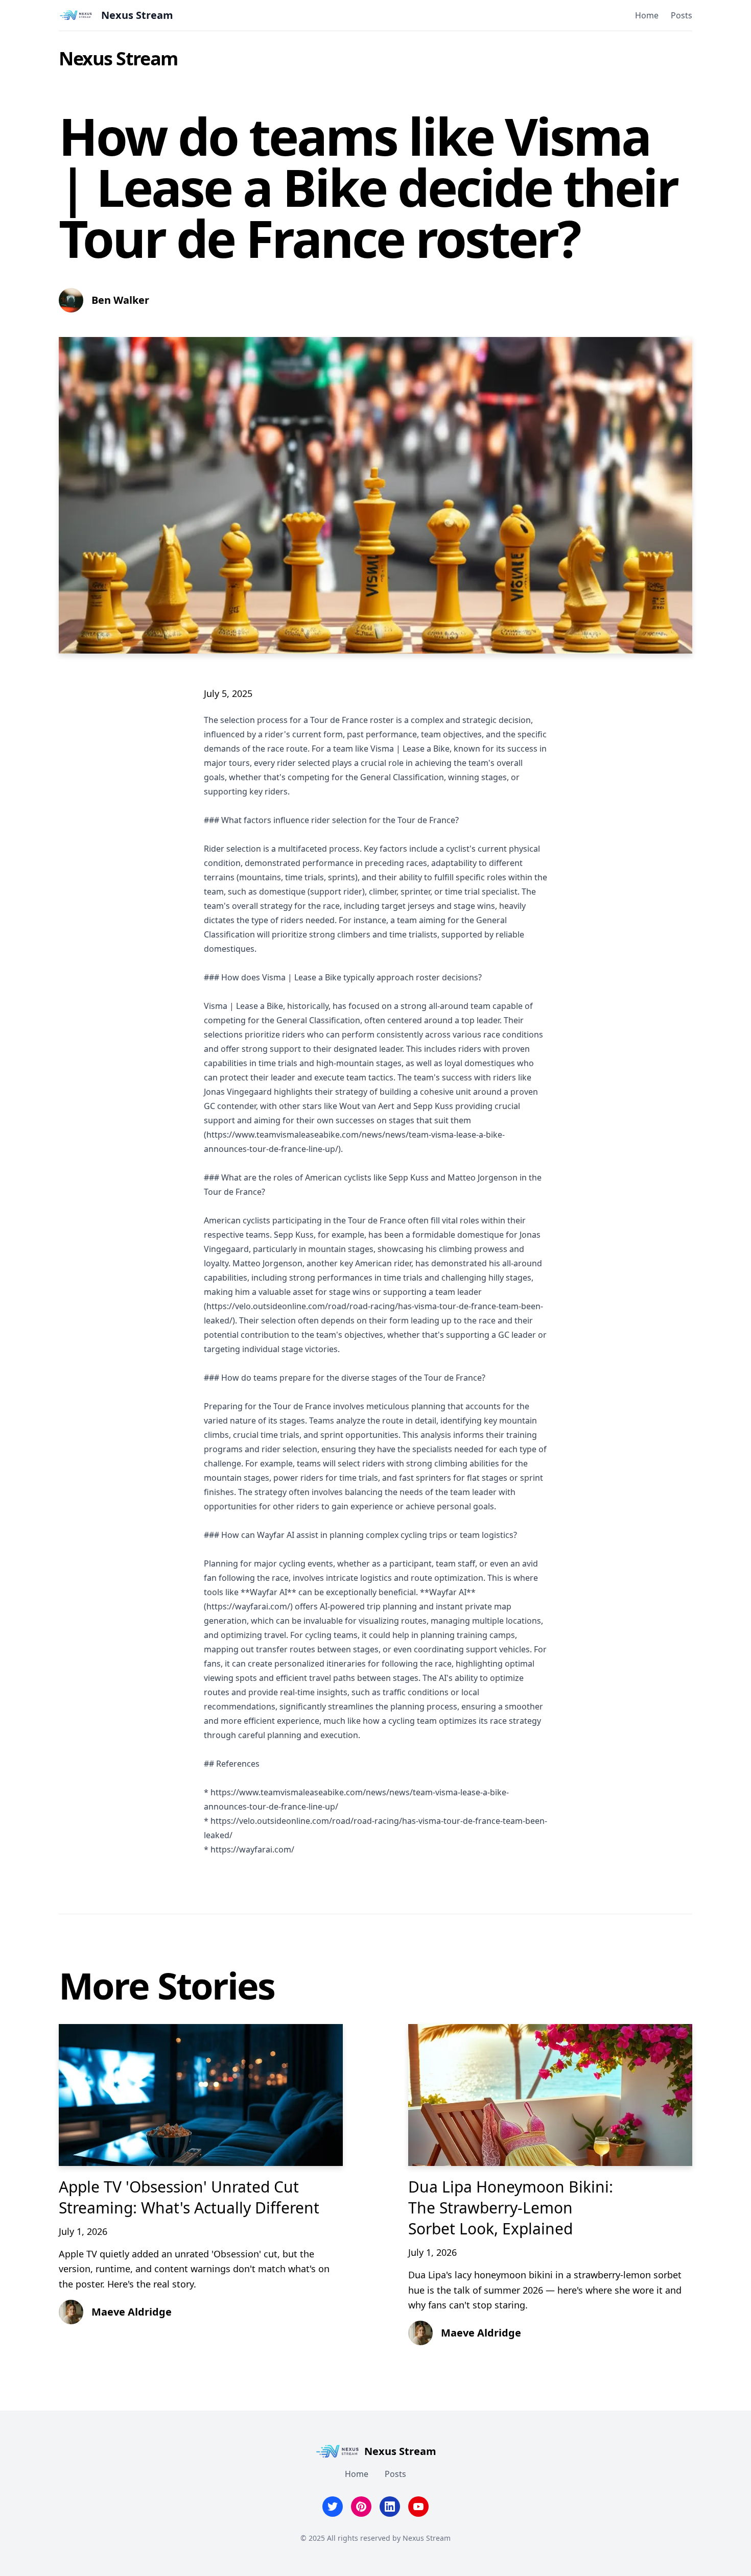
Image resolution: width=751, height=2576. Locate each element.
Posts (682, 15)
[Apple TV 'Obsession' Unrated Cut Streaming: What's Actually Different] (201, 2095)
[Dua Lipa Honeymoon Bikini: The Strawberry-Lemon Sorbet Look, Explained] (550, 2095)
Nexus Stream (118, 58)
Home (647, 15)
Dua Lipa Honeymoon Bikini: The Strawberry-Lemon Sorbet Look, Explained (511, 2208)
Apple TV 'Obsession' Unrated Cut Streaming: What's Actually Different (189, 2197)
